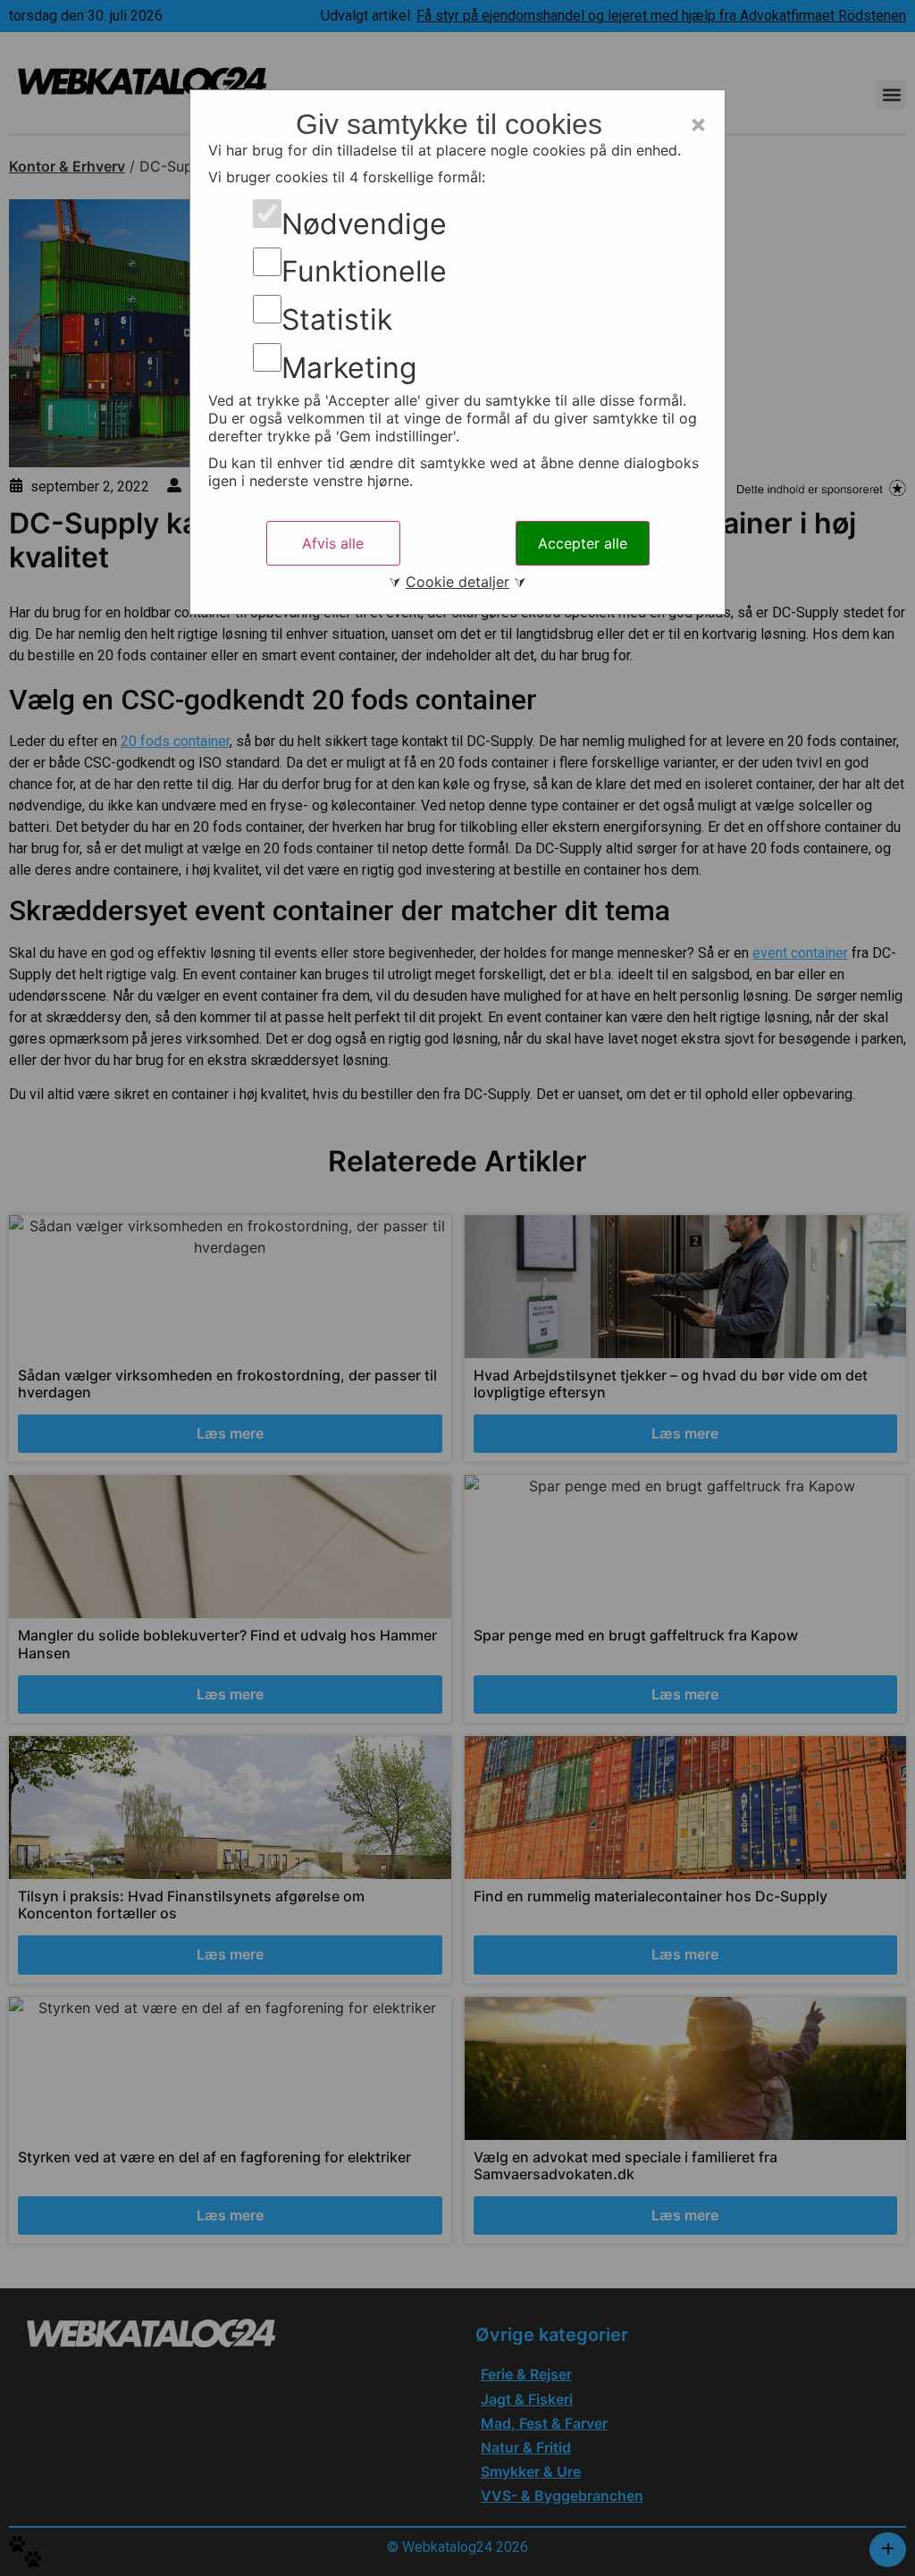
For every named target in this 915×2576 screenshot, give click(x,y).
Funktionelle (364, 272)
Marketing (349, 368)
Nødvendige (364, 224)
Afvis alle (333, 543)
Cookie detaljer (457, 582)
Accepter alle (583, 543)
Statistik (337, 320)
